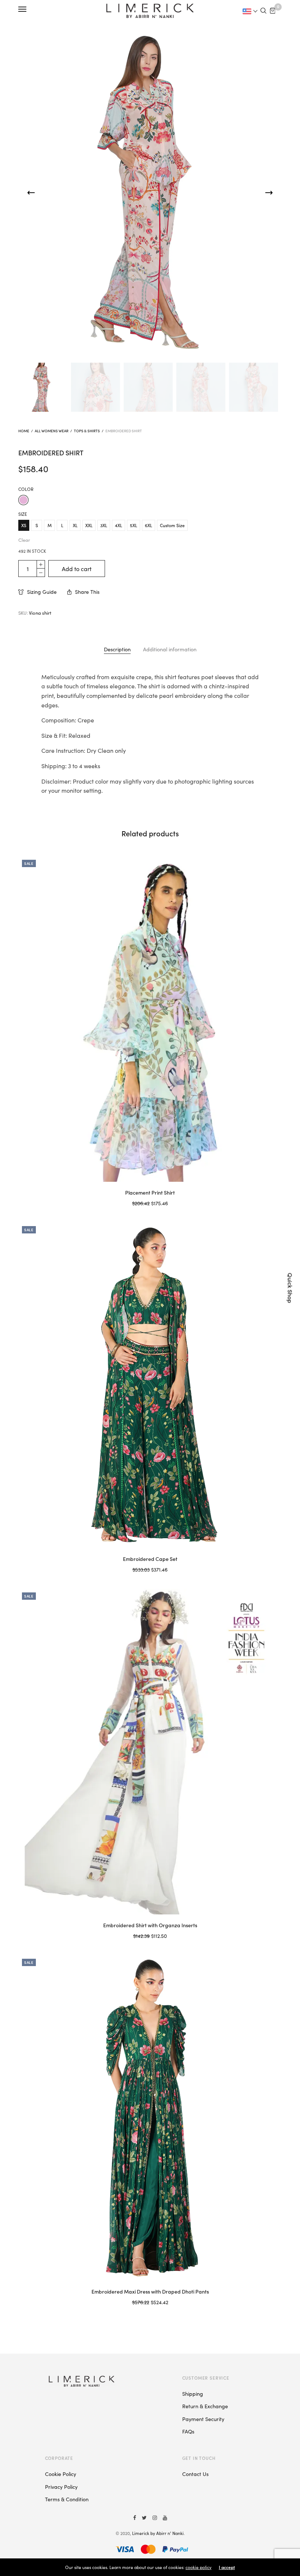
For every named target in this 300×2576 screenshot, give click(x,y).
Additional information (170, 649)
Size (23, 514)
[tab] (117, 649)
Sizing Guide (42, 592)
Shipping (193, 2394)
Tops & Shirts (87, 431)
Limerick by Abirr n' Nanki (158, 2533)
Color (26, 489)
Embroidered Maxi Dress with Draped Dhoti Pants (150, 2291)
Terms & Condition (67, 2499)
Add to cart (77, 569)
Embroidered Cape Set (150, 1559)
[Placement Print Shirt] (150, 1019)
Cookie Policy (61, 2474)
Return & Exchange (205, 2406)
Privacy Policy (61, 2487)
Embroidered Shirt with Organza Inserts (150, 1925)
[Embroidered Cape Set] (150, 1385)
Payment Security (203, 2419)
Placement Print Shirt (150, 1192)
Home (24, 431)
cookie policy (198, 2567)
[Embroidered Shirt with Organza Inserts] (150, 1752)
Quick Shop (290, 1288)
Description (117, 649)
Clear (24, 540)
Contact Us (195, 2474)
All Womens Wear (52, 431)
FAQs (188, 2431)
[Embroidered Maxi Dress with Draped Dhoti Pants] (150, 2118)
